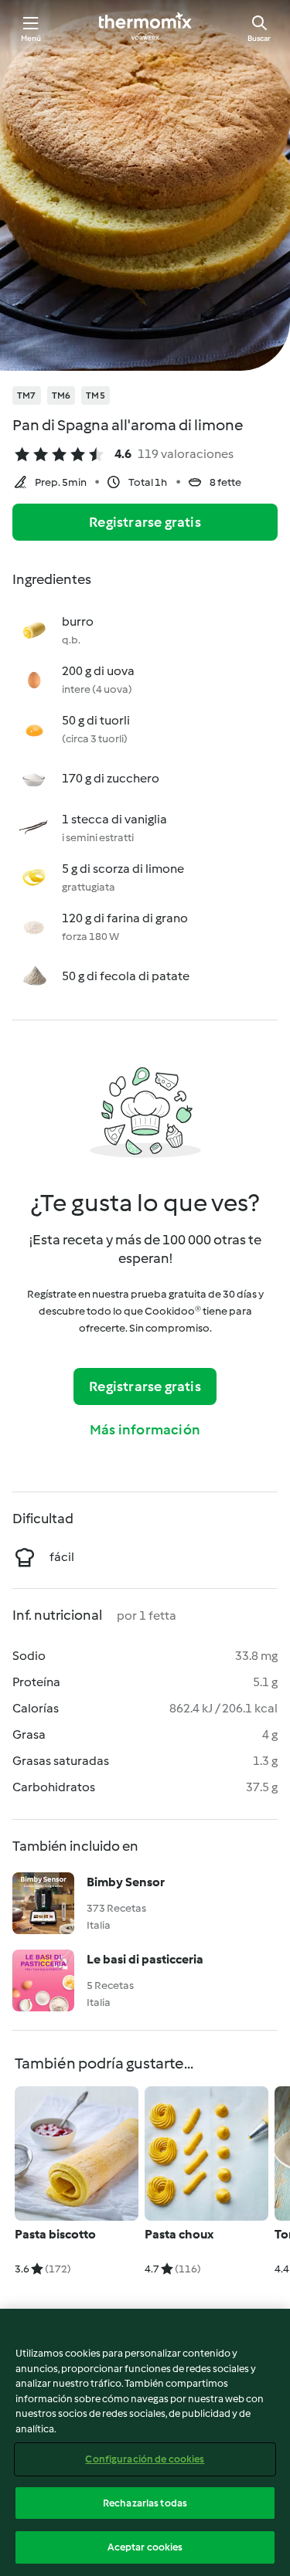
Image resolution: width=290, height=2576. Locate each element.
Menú (31, 38)
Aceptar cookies (145, 2547)
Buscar (259, 38)
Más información (145, 1430)
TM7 (27, 395)
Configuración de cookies (145, 2459)
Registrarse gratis (145, 522)
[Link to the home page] (145, 28)
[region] (145, 2442)
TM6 (61, 395)
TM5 (96, 395)
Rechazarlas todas (145, 2503)
